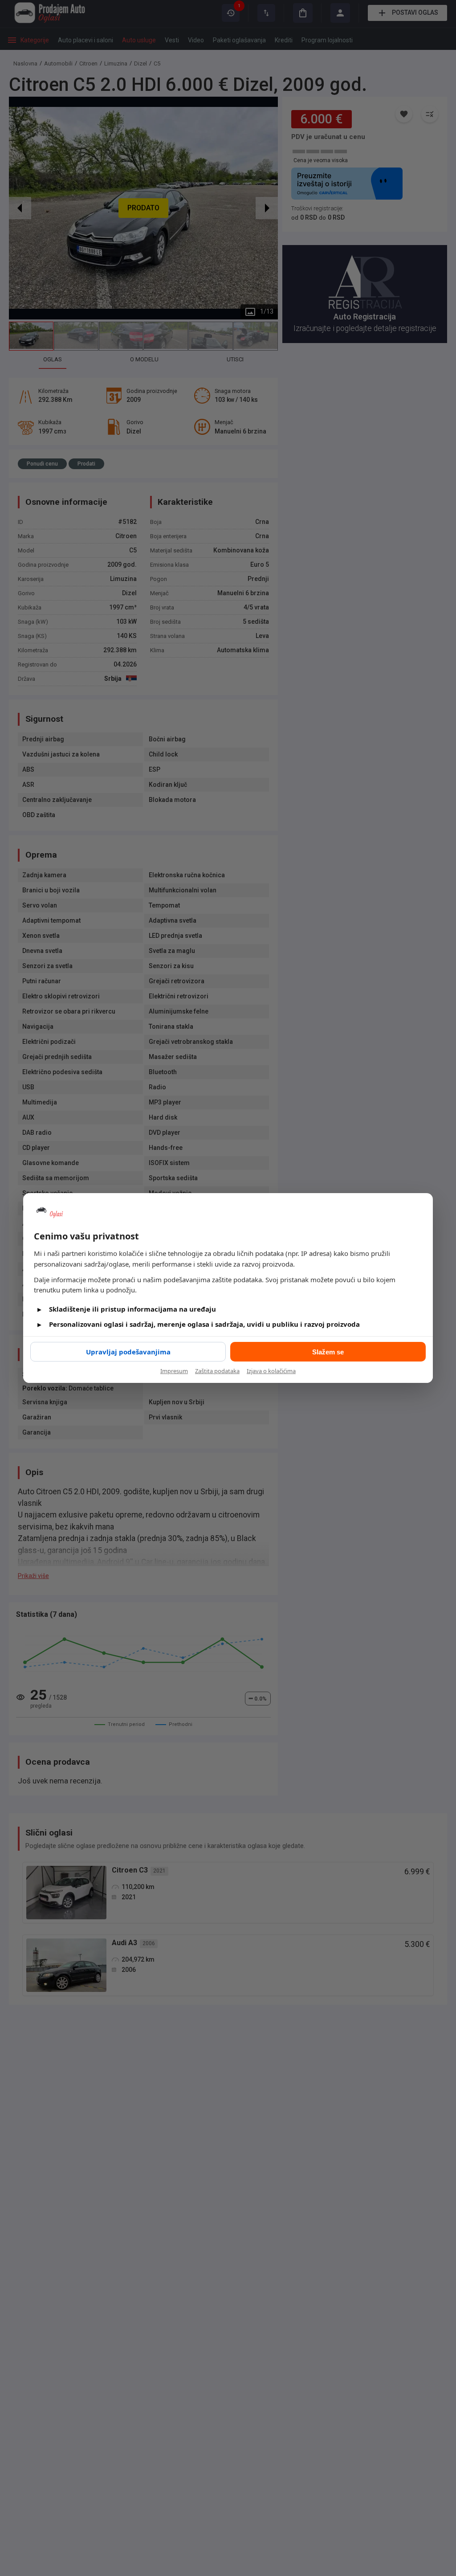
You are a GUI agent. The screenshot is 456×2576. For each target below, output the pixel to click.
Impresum (174, 1371)
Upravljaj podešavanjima (128, 1352)
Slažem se (328, 1352)
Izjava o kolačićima (271, 1371)
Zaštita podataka (217, 1371)
